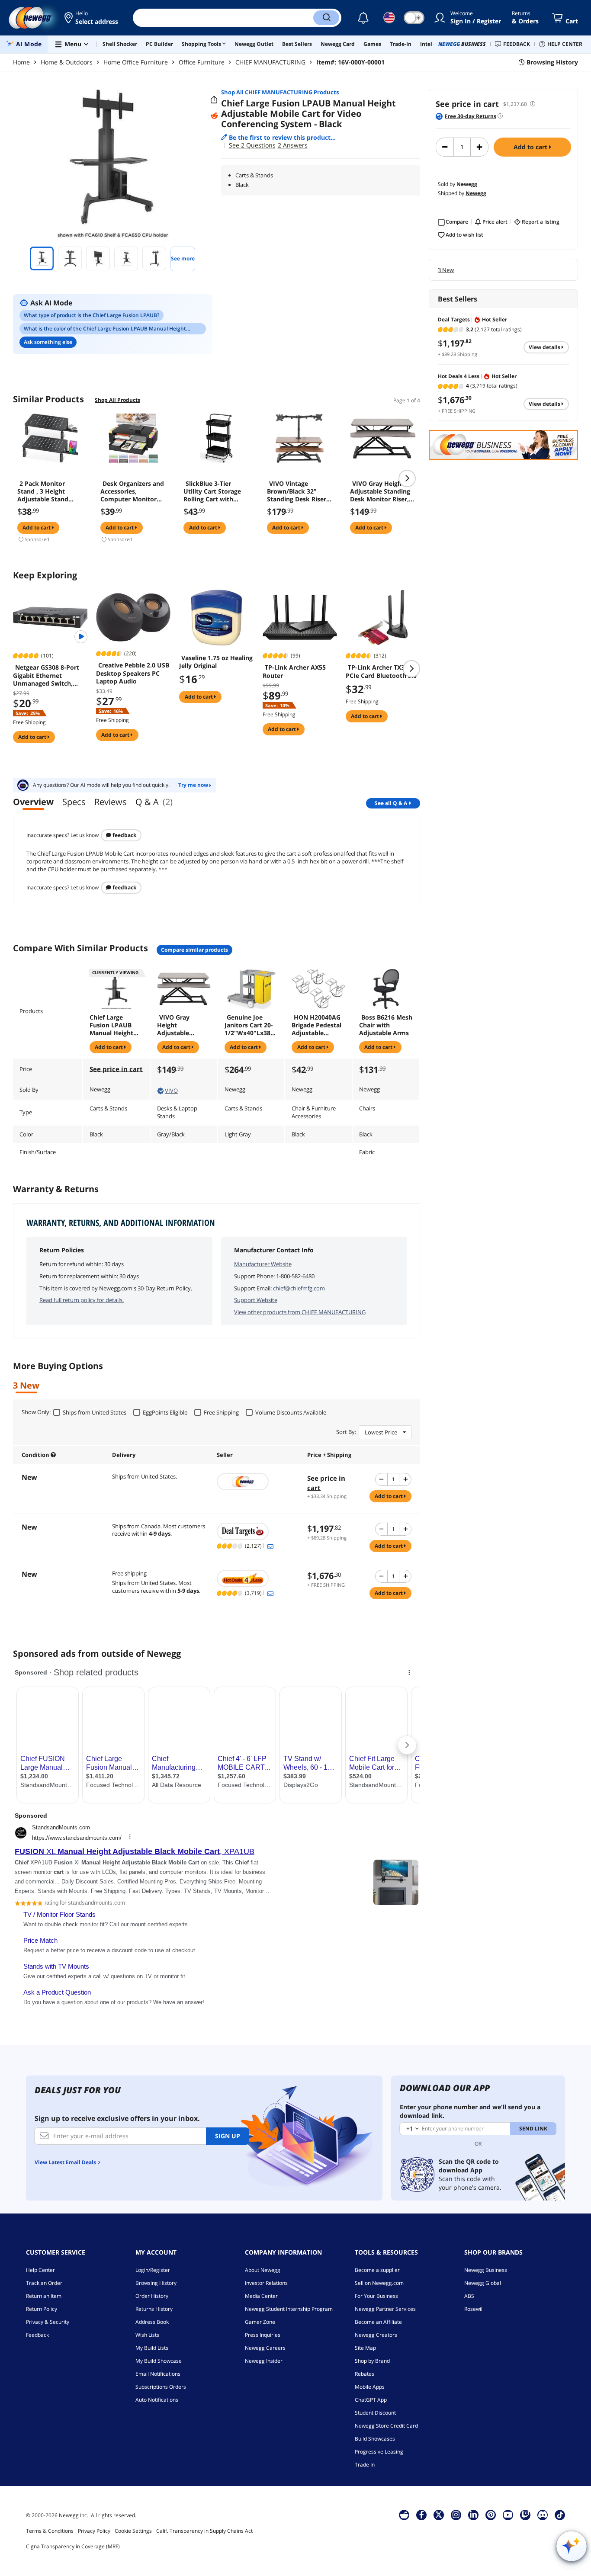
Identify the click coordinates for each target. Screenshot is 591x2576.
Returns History (154, 2309)
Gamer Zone (260, 2322)
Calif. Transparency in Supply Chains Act (204, 2531)
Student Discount (375, 2413)
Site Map (365, 2348)
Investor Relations (266, 2283)
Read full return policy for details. (82, 1300)
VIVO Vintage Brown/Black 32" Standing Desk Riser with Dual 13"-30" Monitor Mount (297, 491)
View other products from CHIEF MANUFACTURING (300, 1312)
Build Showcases (375, 2439)
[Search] (326, 18)
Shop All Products (117, 400)
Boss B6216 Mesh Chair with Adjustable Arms (386, 1025)
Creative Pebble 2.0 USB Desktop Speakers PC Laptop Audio (133, 673)
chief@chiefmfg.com (299, 1288)
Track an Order (44, 2283)
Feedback (124, 835)
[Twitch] (525, 2515)
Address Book (152, 2322)
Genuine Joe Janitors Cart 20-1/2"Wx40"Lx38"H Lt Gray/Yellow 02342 (250, 1025)
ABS (469, 2296)
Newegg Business (486, 2270)
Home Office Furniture (136, 62)
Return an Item (44, 2296)
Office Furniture (202, 62)
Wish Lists (147, 2335)
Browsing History (156, 2283)
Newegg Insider (264, 2361)
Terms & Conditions (50, 2531)
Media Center (261, 2296)
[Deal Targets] (258, 1531)
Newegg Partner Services (385, 2309)
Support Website (256, 1300)
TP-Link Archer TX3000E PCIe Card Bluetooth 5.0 (382, 671)
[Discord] (543, 2515)
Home (21, 62)
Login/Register (153, 2270)
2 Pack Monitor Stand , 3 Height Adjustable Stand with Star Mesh (43, 491)
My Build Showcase (159, 2361)
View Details (545, 347)
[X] (439, 2515)
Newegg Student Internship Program (289, 2309)
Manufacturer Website (263, 1264)
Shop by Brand (372, 2361)
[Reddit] (214, 116)
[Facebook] (422, 2515)
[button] (92, 18)
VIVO (171, 1091)
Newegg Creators (376, 2335)
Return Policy (42, 2309)
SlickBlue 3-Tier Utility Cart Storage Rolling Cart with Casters (212, 491)
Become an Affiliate (378, 2322)
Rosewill (474, 2309)
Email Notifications (158, 2374)
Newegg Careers (265, 2348)
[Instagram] (456, 2515)
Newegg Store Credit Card (386, 2426)
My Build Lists (152, 2348)
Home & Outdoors (67, 62)
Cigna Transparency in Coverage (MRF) (73, 2546)
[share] (214, 100)
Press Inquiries (263, 2335)
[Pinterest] (491, 2515)
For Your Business (376, 2296)
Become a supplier (377, 2270)
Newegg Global (483, 2283)
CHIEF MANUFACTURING (270, 62)
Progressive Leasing (379, 2452)
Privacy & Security (48, 2322)
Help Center (40, 2270)
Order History (152, 2296)
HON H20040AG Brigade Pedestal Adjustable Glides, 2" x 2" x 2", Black (316, 1025)
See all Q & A (391, 803)
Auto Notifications (157, 2400)
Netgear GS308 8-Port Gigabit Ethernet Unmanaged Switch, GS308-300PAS (46, 675)
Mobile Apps (370, 2387)
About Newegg (263, 2270)
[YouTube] (508, 2515)
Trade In (365, 2465)
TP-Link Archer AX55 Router (294, 671)
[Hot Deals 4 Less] (258, 1578)
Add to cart (531, 147)
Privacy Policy (94, 2531)
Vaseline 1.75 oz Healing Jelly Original (216, 662)
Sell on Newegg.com (379, 2283)
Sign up (228, 2136)
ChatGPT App (371, 2400)
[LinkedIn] (473, 2515)
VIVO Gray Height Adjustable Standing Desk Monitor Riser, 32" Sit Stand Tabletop (380, 491)
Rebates (365, 2374)
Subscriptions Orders (161, 2387)
